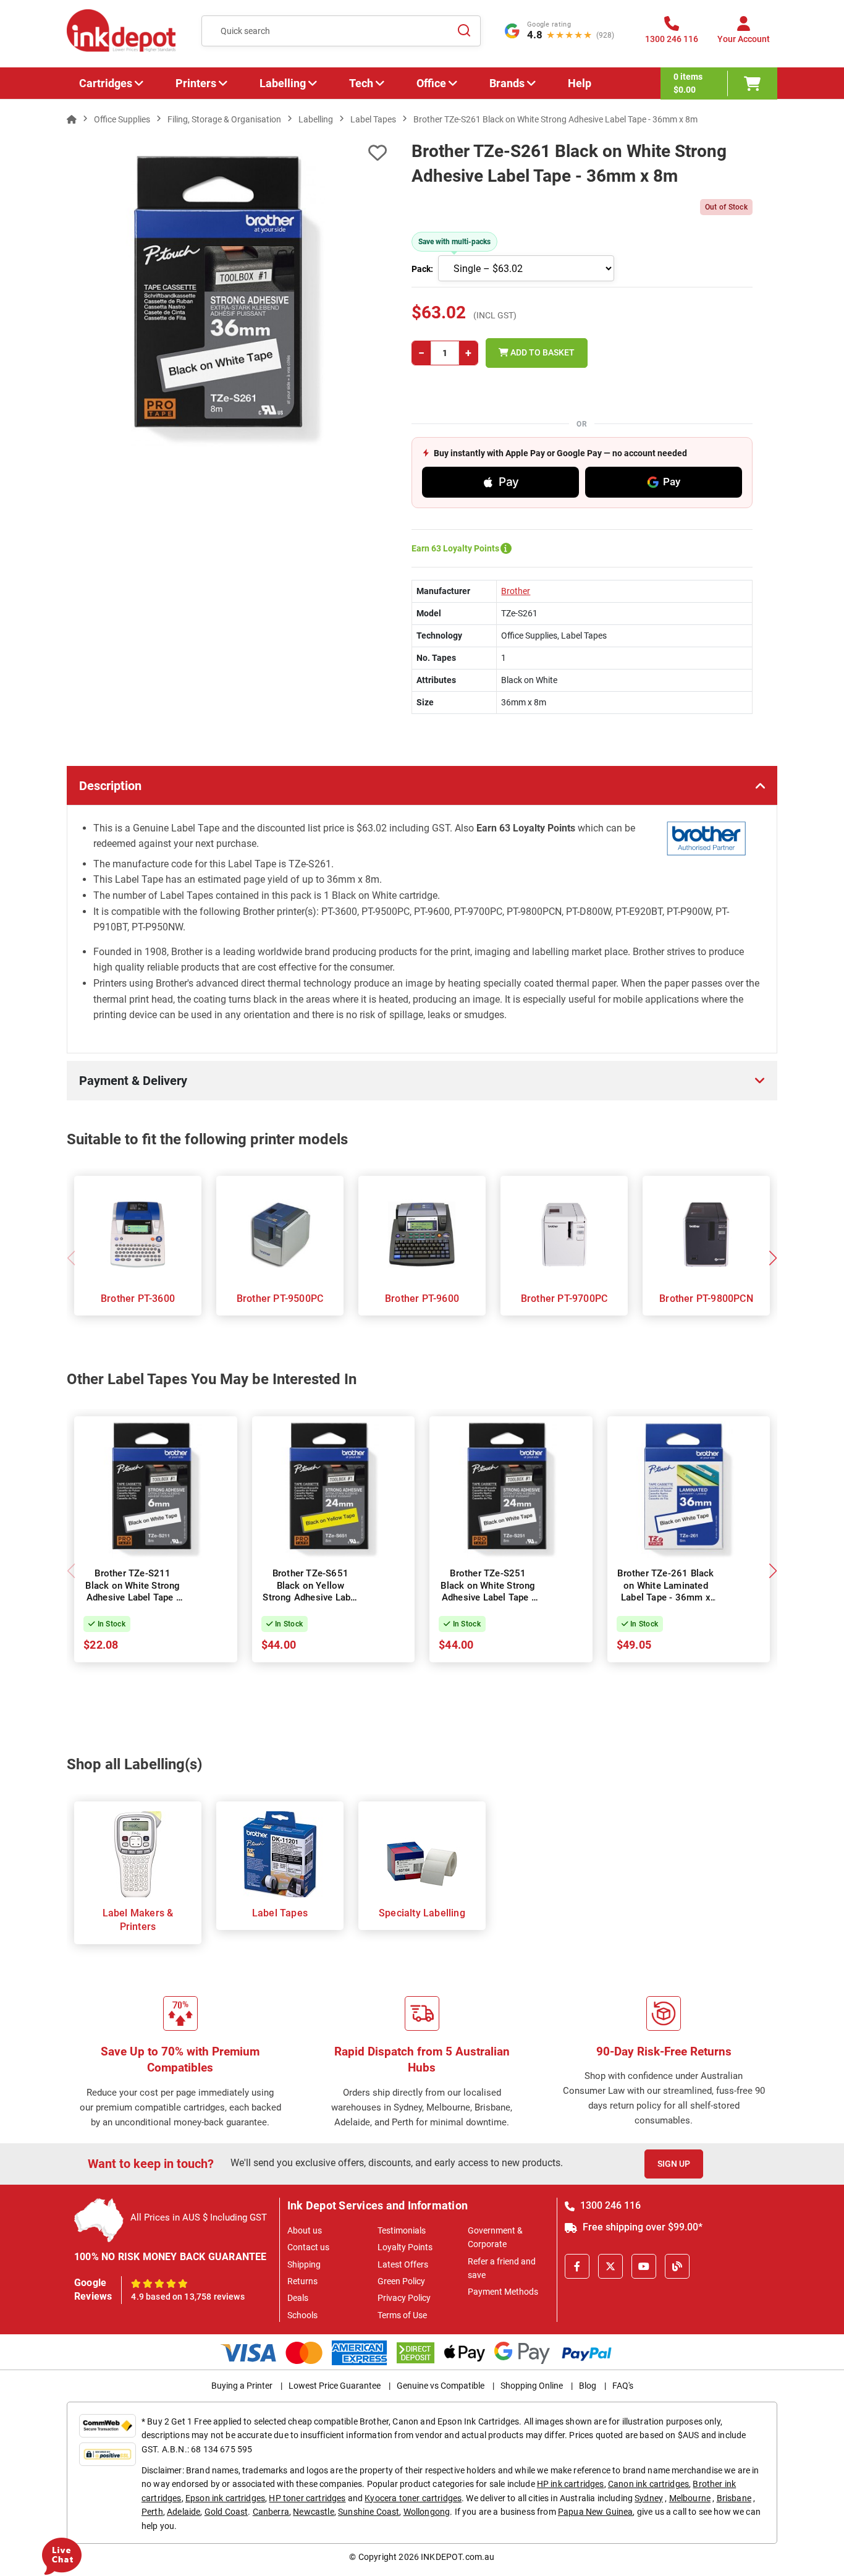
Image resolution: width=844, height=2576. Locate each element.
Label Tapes (280, 1913)
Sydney (649, 2498)
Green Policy (401, 2281)
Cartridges (106, 83)
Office (431, 83)
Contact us (308, 2247)
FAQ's (623, 2386)
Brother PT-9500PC (280, 1299)
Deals (298, 2298)
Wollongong (427, 2512)
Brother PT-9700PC (564, 1299)
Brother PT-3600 (138, 1299)
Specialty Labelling (422, 1913)
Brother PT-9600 (422, 1299)
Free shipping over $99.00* (641, 2227)
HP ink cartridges (571, 2484)
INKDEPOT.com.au (458, 2557)
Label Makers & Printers (138, 1920)
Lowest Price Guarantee (335, 2386)
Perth (152, 2512)
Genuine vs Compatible (441, 2386)
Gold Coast (226, 2512)
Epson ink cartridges (225, 2498)
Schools (302, 2315)
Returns (302, 2281)
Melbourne (690, 2498)
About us (305, 2230)
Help (580, 83)
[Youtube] (644, 2266)
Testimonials (402, 2230)
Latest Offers (403, 2264)
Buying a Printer (242, 2386)
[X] (610, 2266)
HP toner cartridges (307, 2498)
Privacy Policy (404, 2298)
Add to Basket (542, 352)
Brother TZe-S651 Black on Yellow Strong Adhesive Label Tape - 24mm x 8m (310, 1592)
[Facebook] (577, 2266)
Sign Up (674, 2164)
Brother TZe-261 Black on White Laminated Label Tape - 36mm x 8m (665, 1592)
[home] (72, 119)
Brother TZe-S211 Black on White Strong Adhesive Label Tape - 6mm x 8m (133, 1592)
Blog (588, 2386)
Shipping (304, 2264)
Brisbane (734, 2498)
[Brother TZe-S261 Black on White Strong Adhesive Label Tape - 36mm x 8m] (227, 299)
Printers (196, 83)
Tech (361, 83)
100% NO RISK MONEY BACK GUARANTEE (171, 2257)
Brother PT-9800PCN (706, 1299)
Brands (507, 83)
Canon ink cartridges (648, 2484)
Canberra (271, 2512)
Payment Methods (503, 2292)
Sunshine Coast (369, 2512)
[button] (773, 1258)
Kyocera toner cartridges (413, 2498)
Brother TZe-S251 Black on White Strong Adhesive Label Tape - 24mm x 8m (488, 1592)
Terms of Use (402, 2315)
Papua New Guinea (596, 2512)
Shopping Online (532, 2386)
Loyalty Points (405, 2247)
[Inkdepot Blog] (677, 2266)
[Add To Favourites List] (227, 153)
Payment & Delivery (133, 1081)
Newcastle (313, 2512)
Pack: (422, 269)
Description (110, 786)
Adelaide (184, 2512)
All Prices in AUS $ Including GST (199, 2217)
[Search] (464, 31)
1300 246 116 (609, 2205)
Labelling (283, 83)
